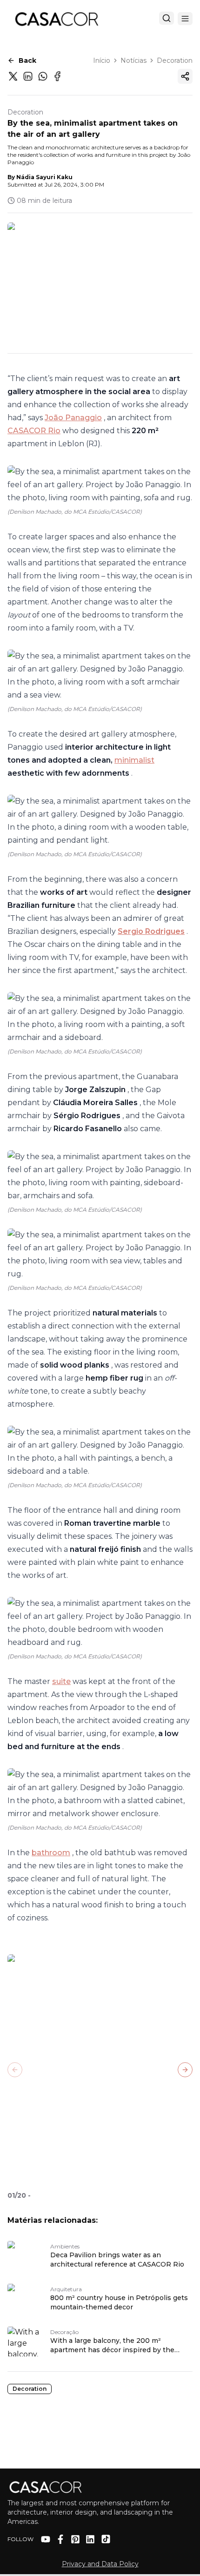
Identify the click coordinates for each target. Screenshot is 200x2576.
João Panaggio (73, 418)
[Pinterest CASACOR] (75, 2539)
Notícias (133, 60)
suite (61, 1681)
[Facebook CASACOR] (60, 2539)
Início (102, 60)
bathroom (51, 1853)
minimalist (134, 760)
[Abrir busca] (167, 18)
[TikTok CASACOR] (106, 2539)
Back (27, 60)
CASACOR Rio (34, 431)
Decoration (175, 60)
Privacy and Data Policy (100, 2564)
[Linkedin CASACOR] (90, 2539)
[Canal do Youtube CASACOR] (46, 2539)
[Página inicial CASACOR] (56, 19)
